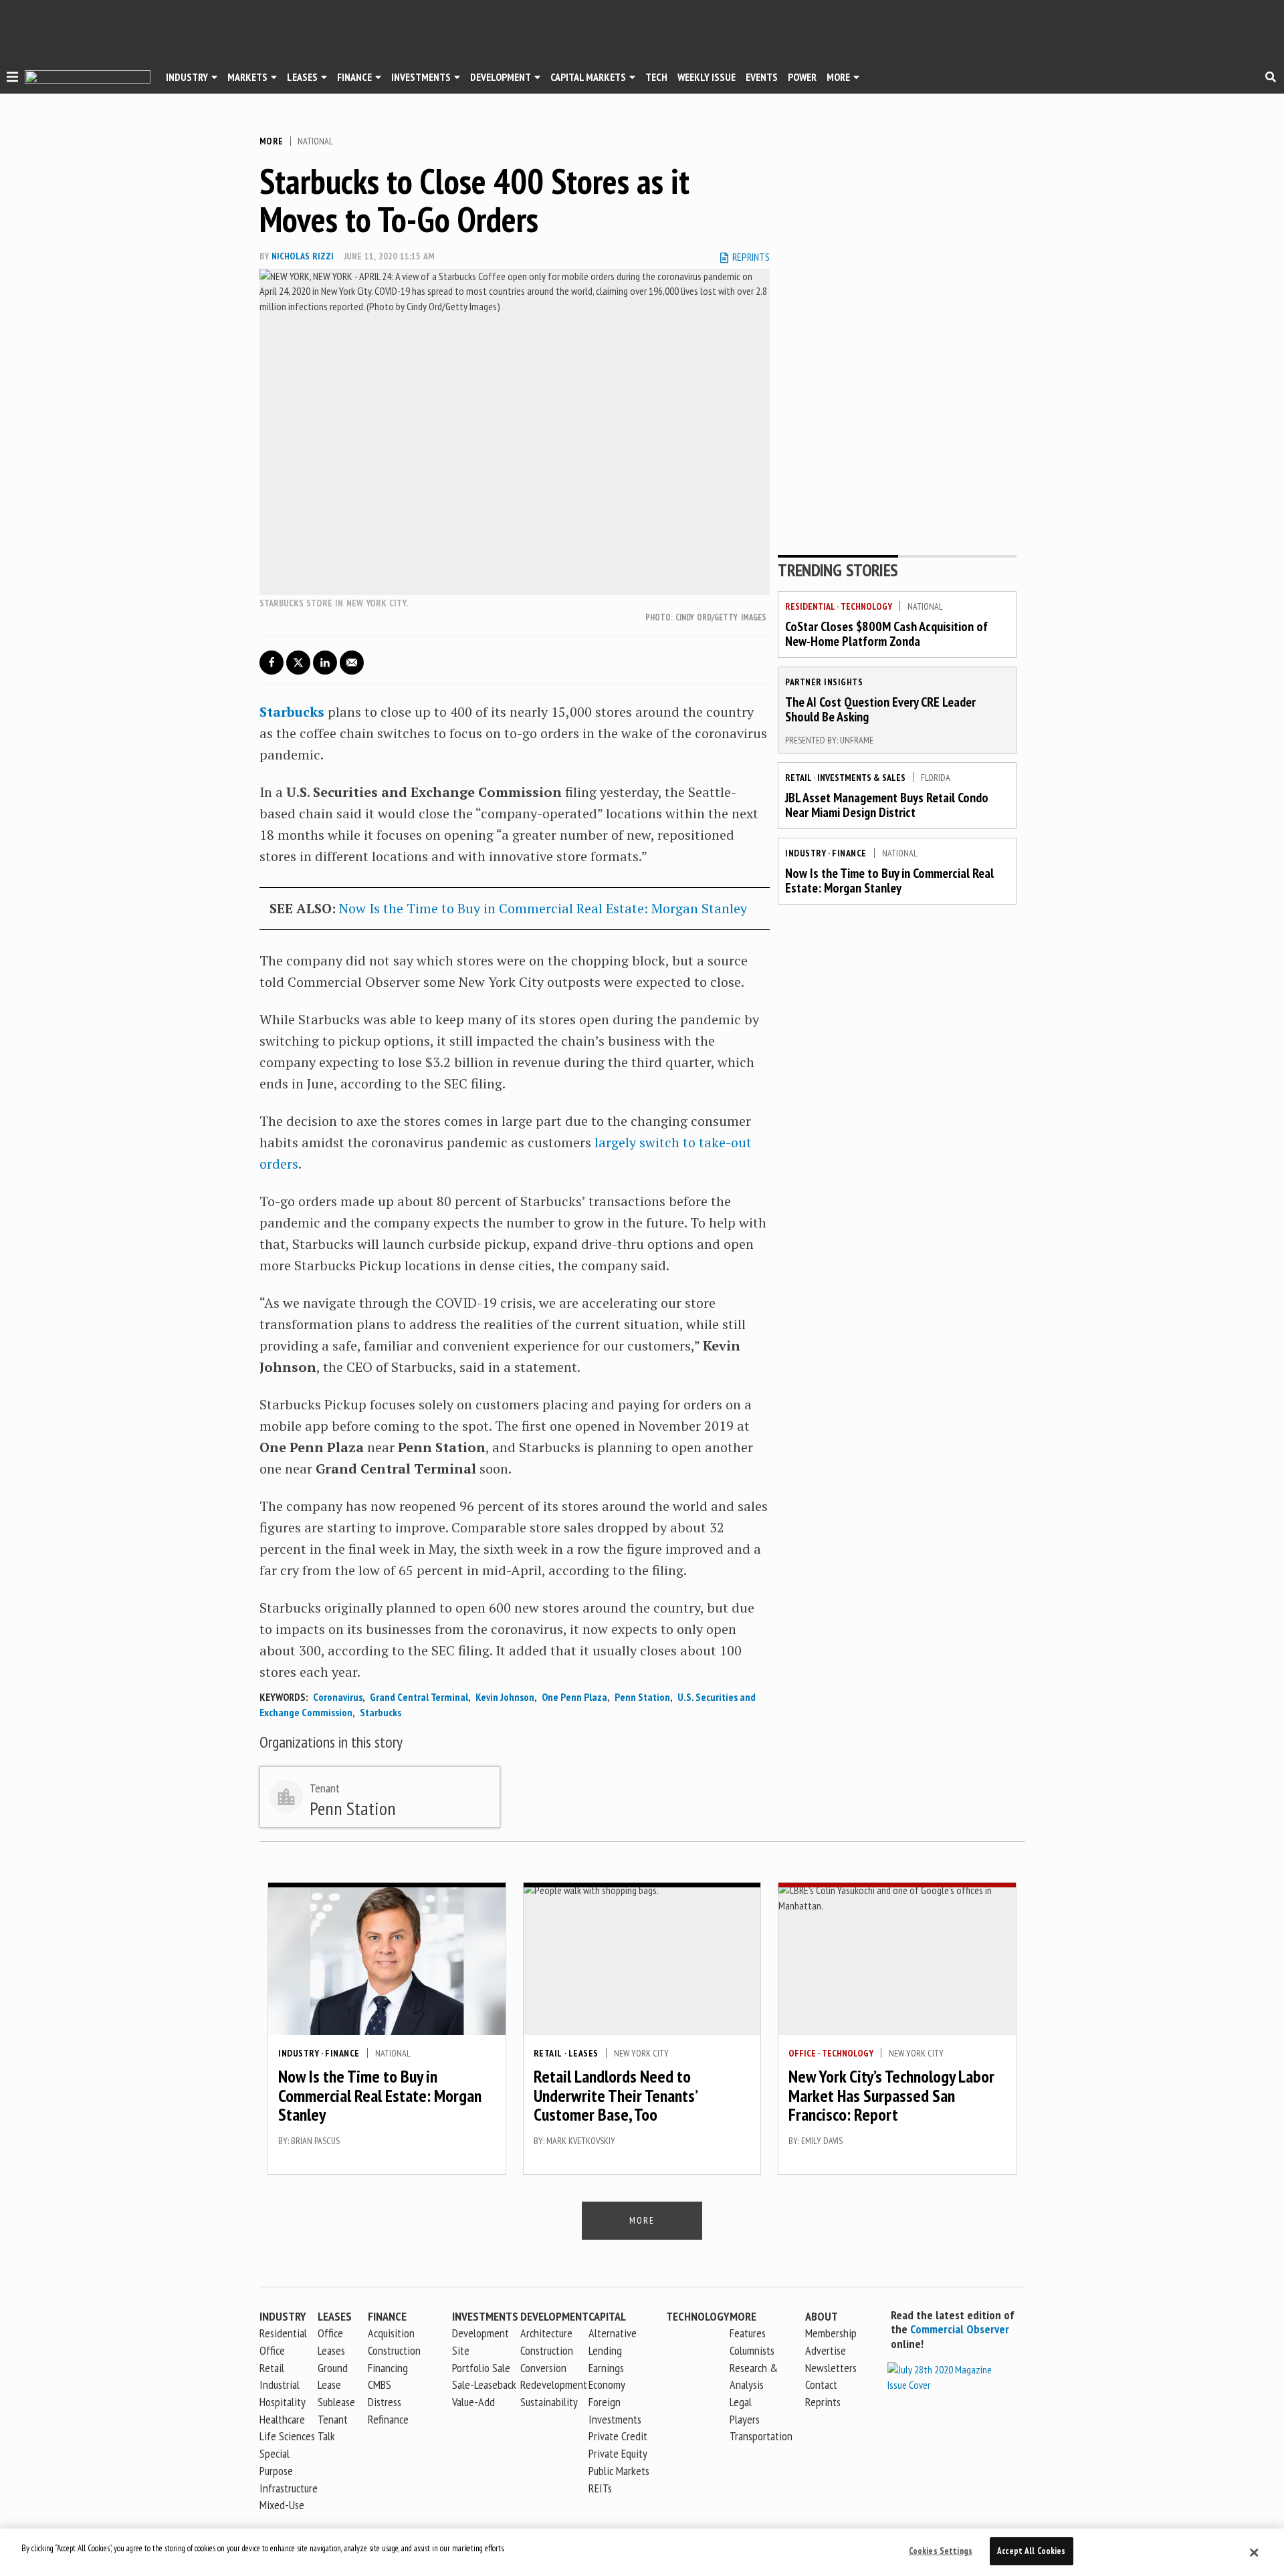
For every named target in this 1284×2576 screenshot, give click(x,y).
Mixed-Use (282, 2505)
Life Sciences (287, 2436)
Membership (831, 2333)
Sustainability (549, 2402)
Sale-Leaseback (484, 2384)
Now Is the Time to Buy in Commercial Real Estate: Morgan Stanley (543, 908)
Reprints (823, 2402)
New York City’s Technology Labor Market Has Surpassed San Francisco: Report (891, 2095)
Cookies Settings (941, 2551)
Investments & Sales (861, 778)
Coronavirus (338, 1697)
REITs (600, 2488)
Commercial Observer (960, 2329)
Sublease (336, 2402)
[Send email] (352, 663)
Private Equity (618, 2453)
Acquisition (391, 2333)
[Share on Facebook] (272, 663)
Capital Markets (588, 77)
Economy (607, 2384)
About (822, 2316)
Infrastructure (289, 2488)
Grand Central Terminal (419, 1697)
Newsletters (831, 2368)
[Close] (1254, 2553)
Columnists (752, 2350)
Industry (806, 853)
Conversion (543, 2368)
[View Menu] (12, 79)
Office (802, 2053)
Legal (741, 2402)
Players (745, 2419)
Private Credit (618, 2436)
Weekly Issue (707, 77)
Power (802, 77)
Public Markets (619, 2471)
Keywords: (284, 1697)
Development (501, 77)
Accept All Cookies (1031, 2551)
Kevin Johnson (505, 1697)
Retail (798, 778)
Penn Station (642, 1697)
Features (748, 2333)
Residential (810, 606)
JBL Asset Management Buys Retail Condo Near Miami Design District (887, 805)
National (315, 141)
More (838, 77)
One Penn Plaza (574, 1697)
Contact (821, 2384)
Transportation (761, 2436)
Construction (547, 2350)
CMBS (380, 2384)
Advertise (826, 2350)
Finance (354, 77)
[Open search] (1271, 77)
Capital (607, 2316)
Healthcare (282, 2419)
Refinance (388, 2419)
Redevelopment (554, 2384)
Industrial (280, 2384)
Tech (656, 77)
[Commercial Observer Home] (88, 77)
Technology (866, 606)
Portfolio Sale (481, 2368)
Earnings (606, 2368)
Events (762, 77)
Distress (385, 2402)
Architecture (546, 2333)
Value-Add (473, 2402)
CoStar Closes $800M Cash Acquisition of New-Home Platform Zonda (886, 634)
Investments (421, 77)
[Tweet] (298, 663)
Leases (302, 77)
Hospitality (283, 2402)
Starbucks (381, 1712)
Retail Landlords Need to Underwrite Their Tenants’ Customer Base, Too (615, 2095)
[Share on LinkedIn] (325, 663)
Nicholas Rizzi (303, 256)
